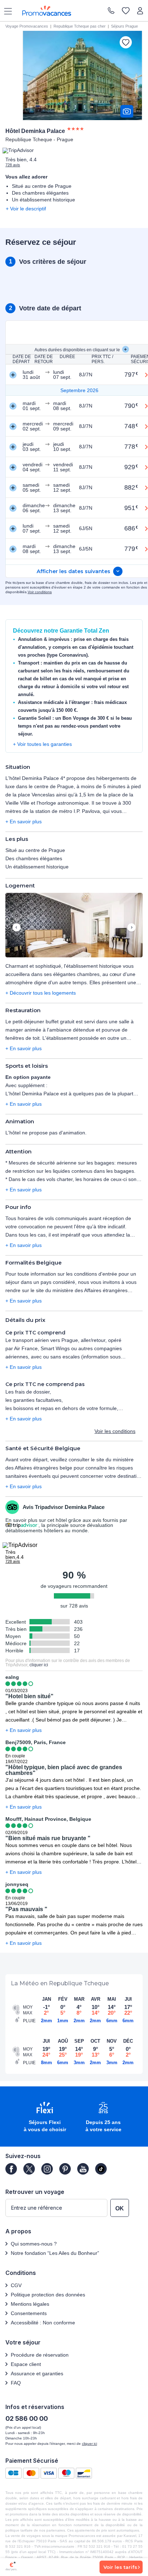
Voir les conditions (115, 1431)
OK (120, 2208)
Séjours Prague (124, 26)
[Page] (11, 2169)
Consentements (29, 2313)
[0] (126, 11)
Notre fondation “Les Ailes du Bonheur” (55, 2253)
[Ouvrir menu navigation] (5, 11)
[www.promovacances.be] (47, 11)
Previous (17, 928)
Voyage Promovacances (27, 26)
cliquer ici (39, 1665)
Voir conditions (40, 592)
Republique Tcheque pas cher (80, 26)
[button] (74, 926)
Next (131, 928)
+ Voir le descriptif (26, 209)
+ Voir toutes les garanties (42, 744)
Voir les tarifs (120, 2567)
